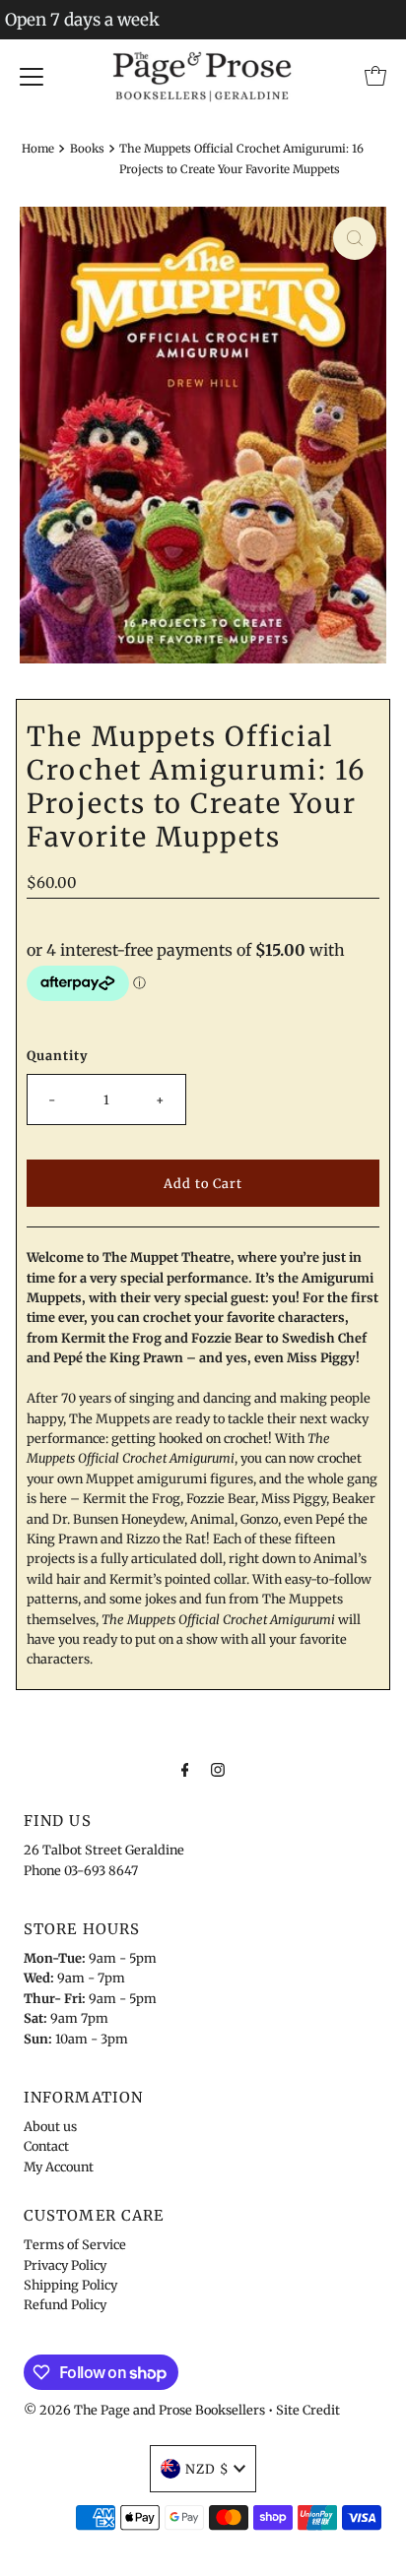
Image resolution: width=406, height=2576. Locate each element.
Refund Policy (65, 2304)
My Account (59, 2167)
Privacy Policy (65, 2265)
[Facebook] (185, 1769)
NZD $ (207, 2469)
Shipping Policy (70, 2285)
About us (50, 2126)
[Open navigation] (32, 76)
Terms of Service (75, 2244)
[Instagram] (218, 1769)
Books (87, 149)
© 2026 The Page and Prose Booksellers (144, 2410)
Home (38, 149)
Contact (46, 2146)
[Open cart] (375, 76)
